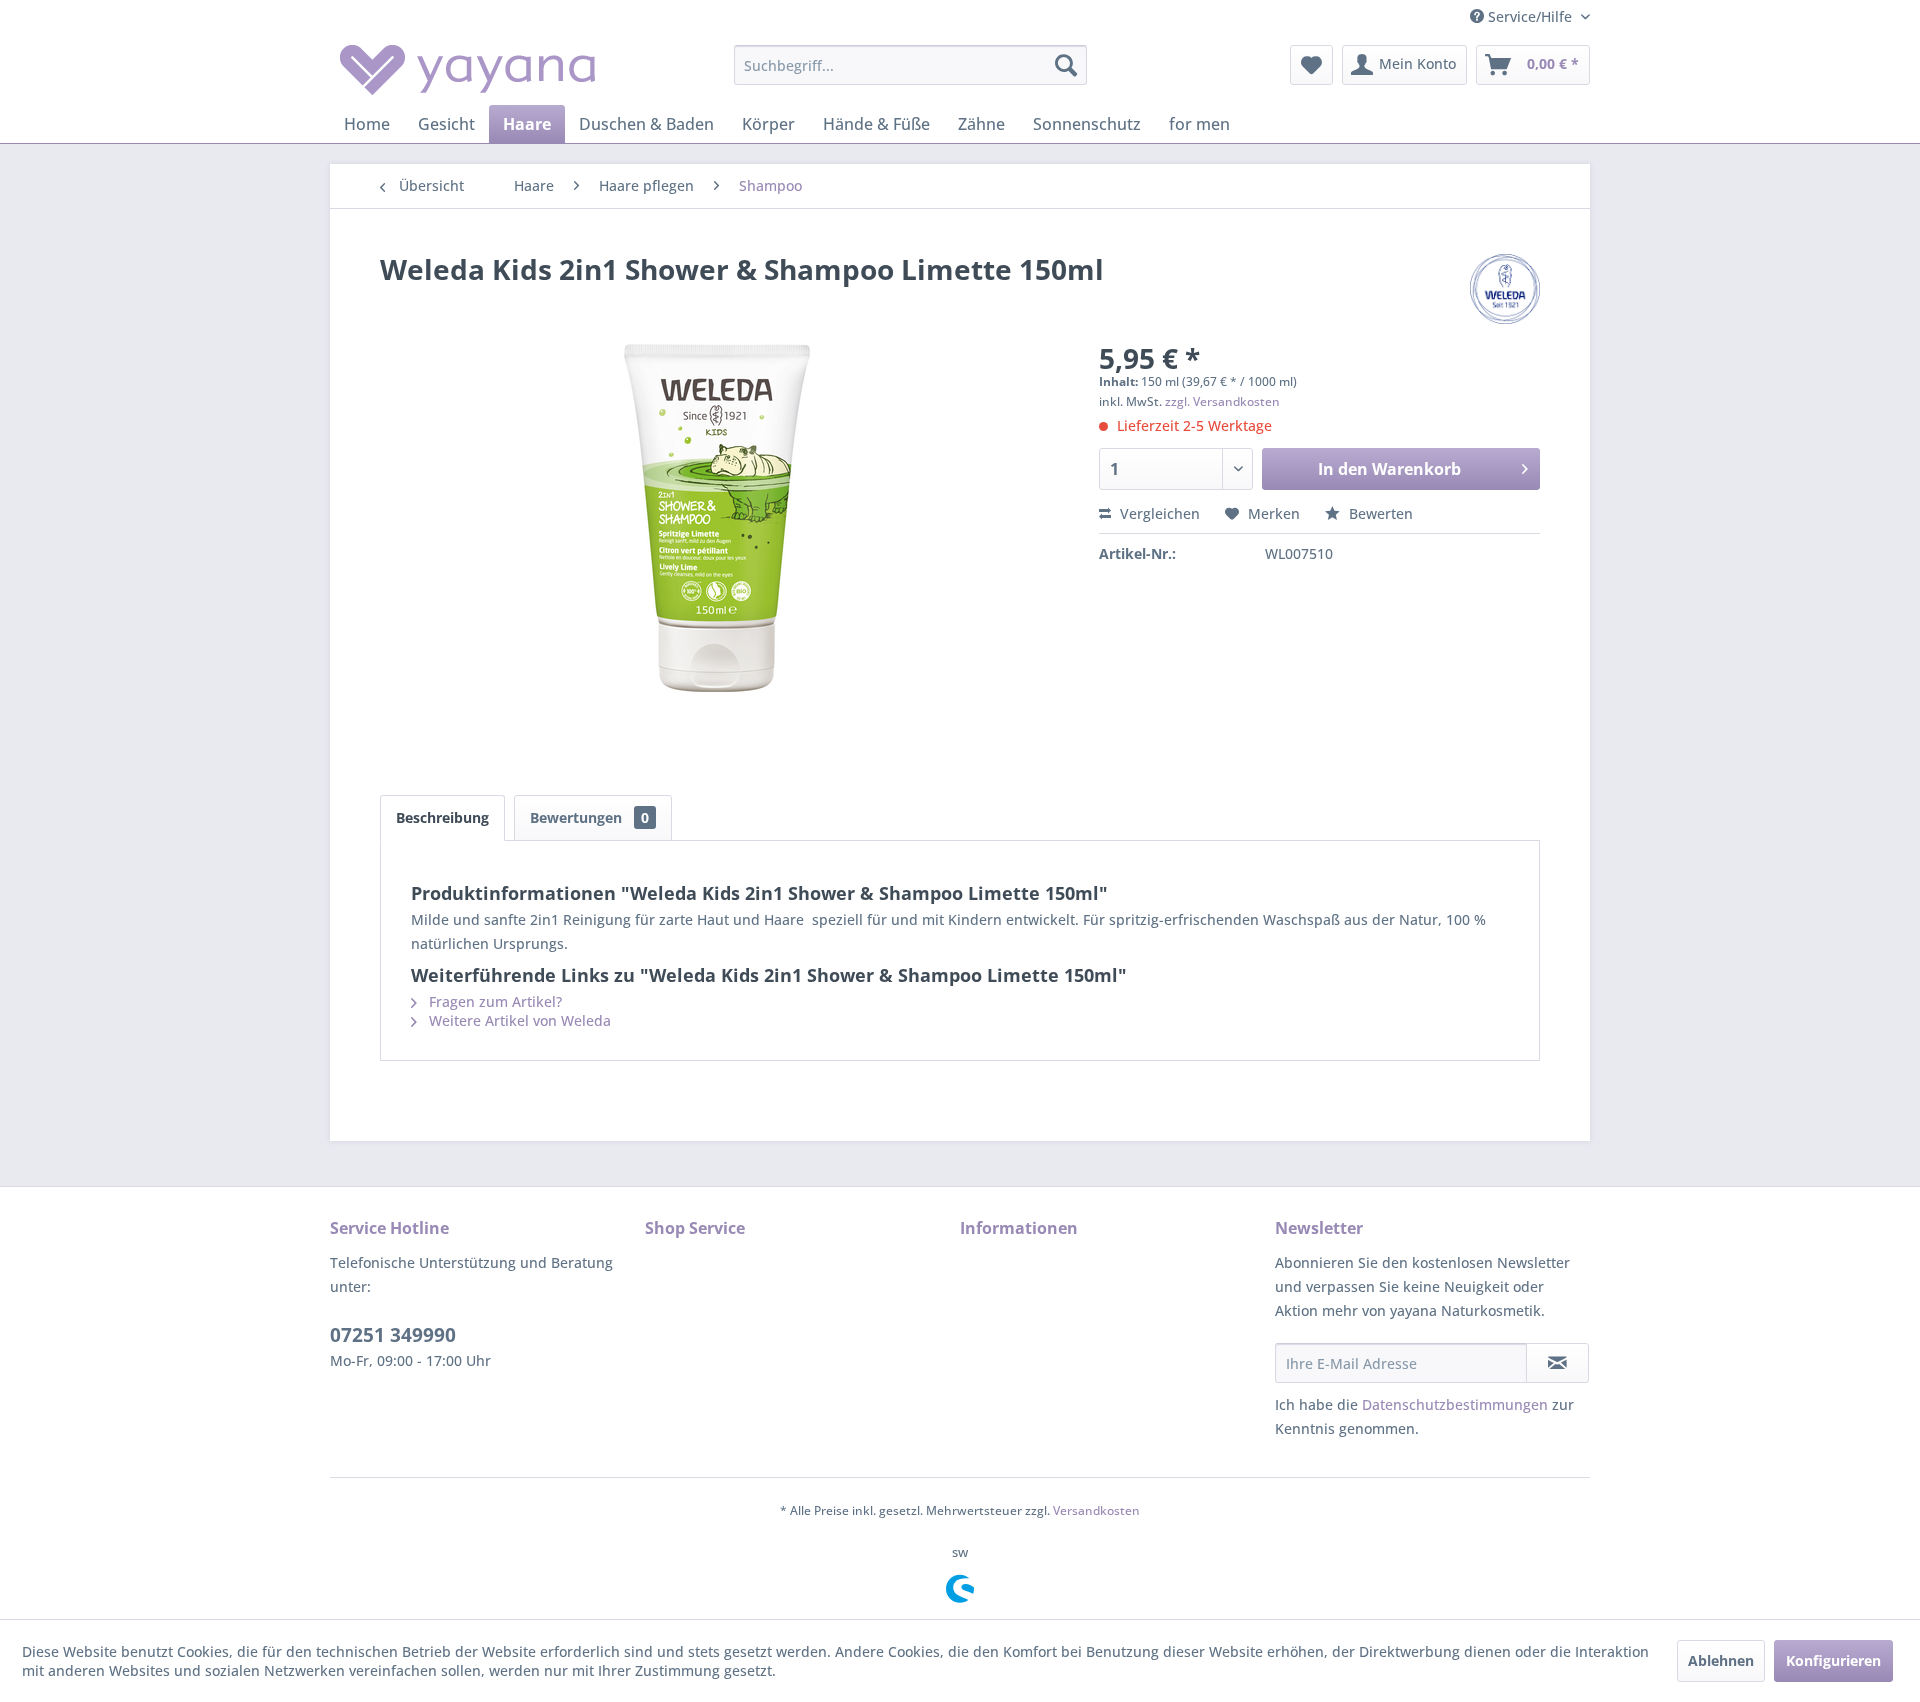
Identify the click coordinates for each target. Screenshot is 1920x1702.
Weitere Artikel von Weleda (518, 1020)
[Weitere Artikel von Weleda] (1505, 289)
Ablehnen (1721, 1660)
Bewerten (1379, 513)
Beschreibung (442, 817)
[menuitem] (910, 65)
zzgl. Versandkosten (1222, 401)
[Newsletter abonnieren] (1557, 1363)
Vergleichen (1158, 513)
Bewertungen (589, 817)
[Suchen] (1066, 65)
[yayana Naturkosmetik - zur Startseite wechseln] (467, 70)
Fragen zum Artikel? (493, 1001)
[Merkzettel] (1311, 65)
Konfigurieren (1833, 1660)
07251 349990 (393, 1335)
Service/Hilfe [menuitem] (1530, 16)
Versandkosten (1096, 1510)
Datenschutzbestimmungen (1455, 1404)
